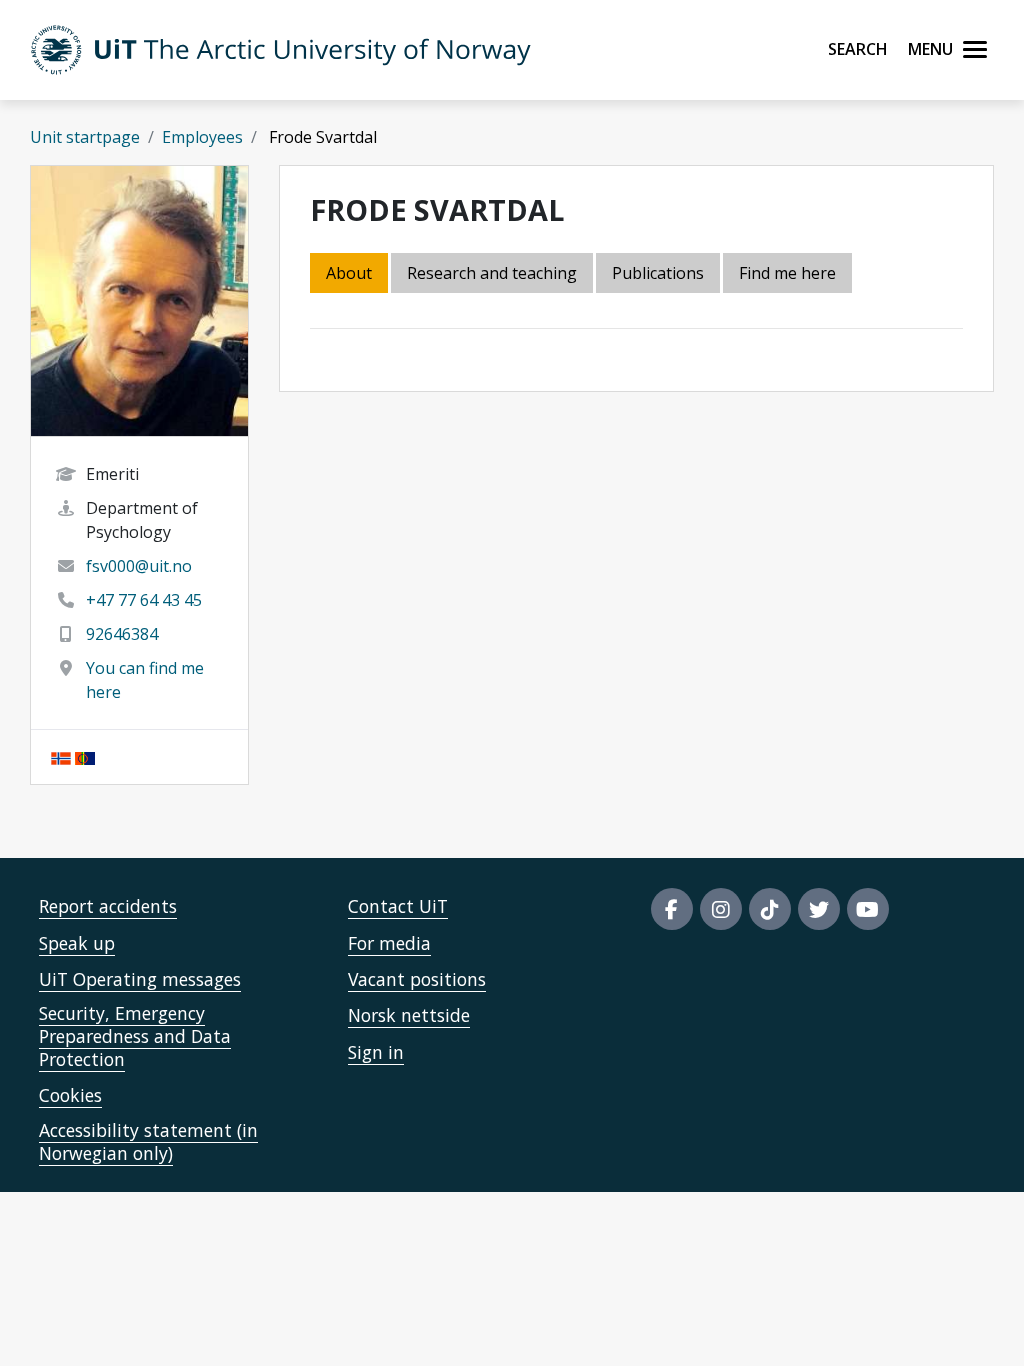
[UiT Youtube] (868, 909)
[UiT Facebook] (672, 909)
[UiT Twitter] (819, 909)
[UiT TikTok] (770, 909)
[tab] (659, 274)
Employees (202, 137)
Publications (658, 273)
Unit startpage (85, 137)
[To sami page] (85, 757)
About (349, 273)
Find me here (787, 273)
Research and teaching (492, 273)
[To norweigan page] (61, 757)
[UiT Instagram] (721, 909)
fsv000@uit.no (139, 566)
